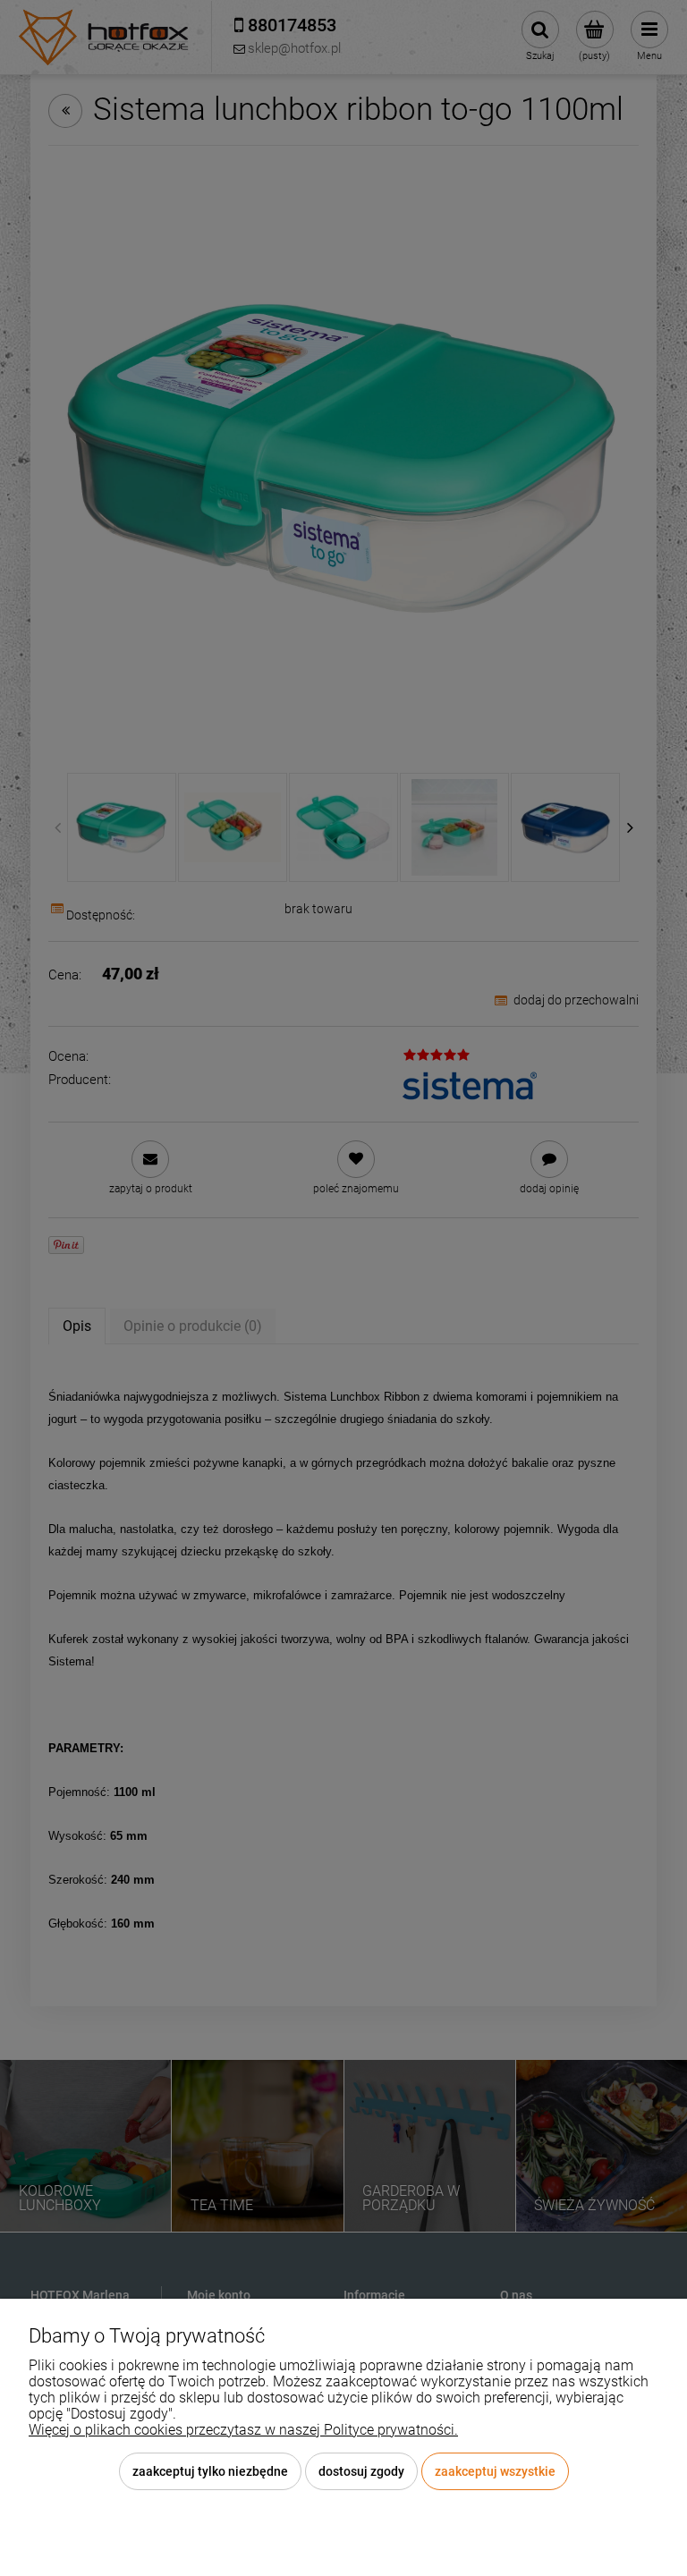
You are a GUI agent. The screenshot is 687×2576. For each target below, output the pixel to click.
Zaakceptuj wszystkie (495, 2471)
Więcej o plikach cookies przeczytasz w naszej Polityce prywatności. (243, 2430)
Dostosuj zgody (361, 2471)
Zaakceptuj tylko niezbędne (210, 2471)
